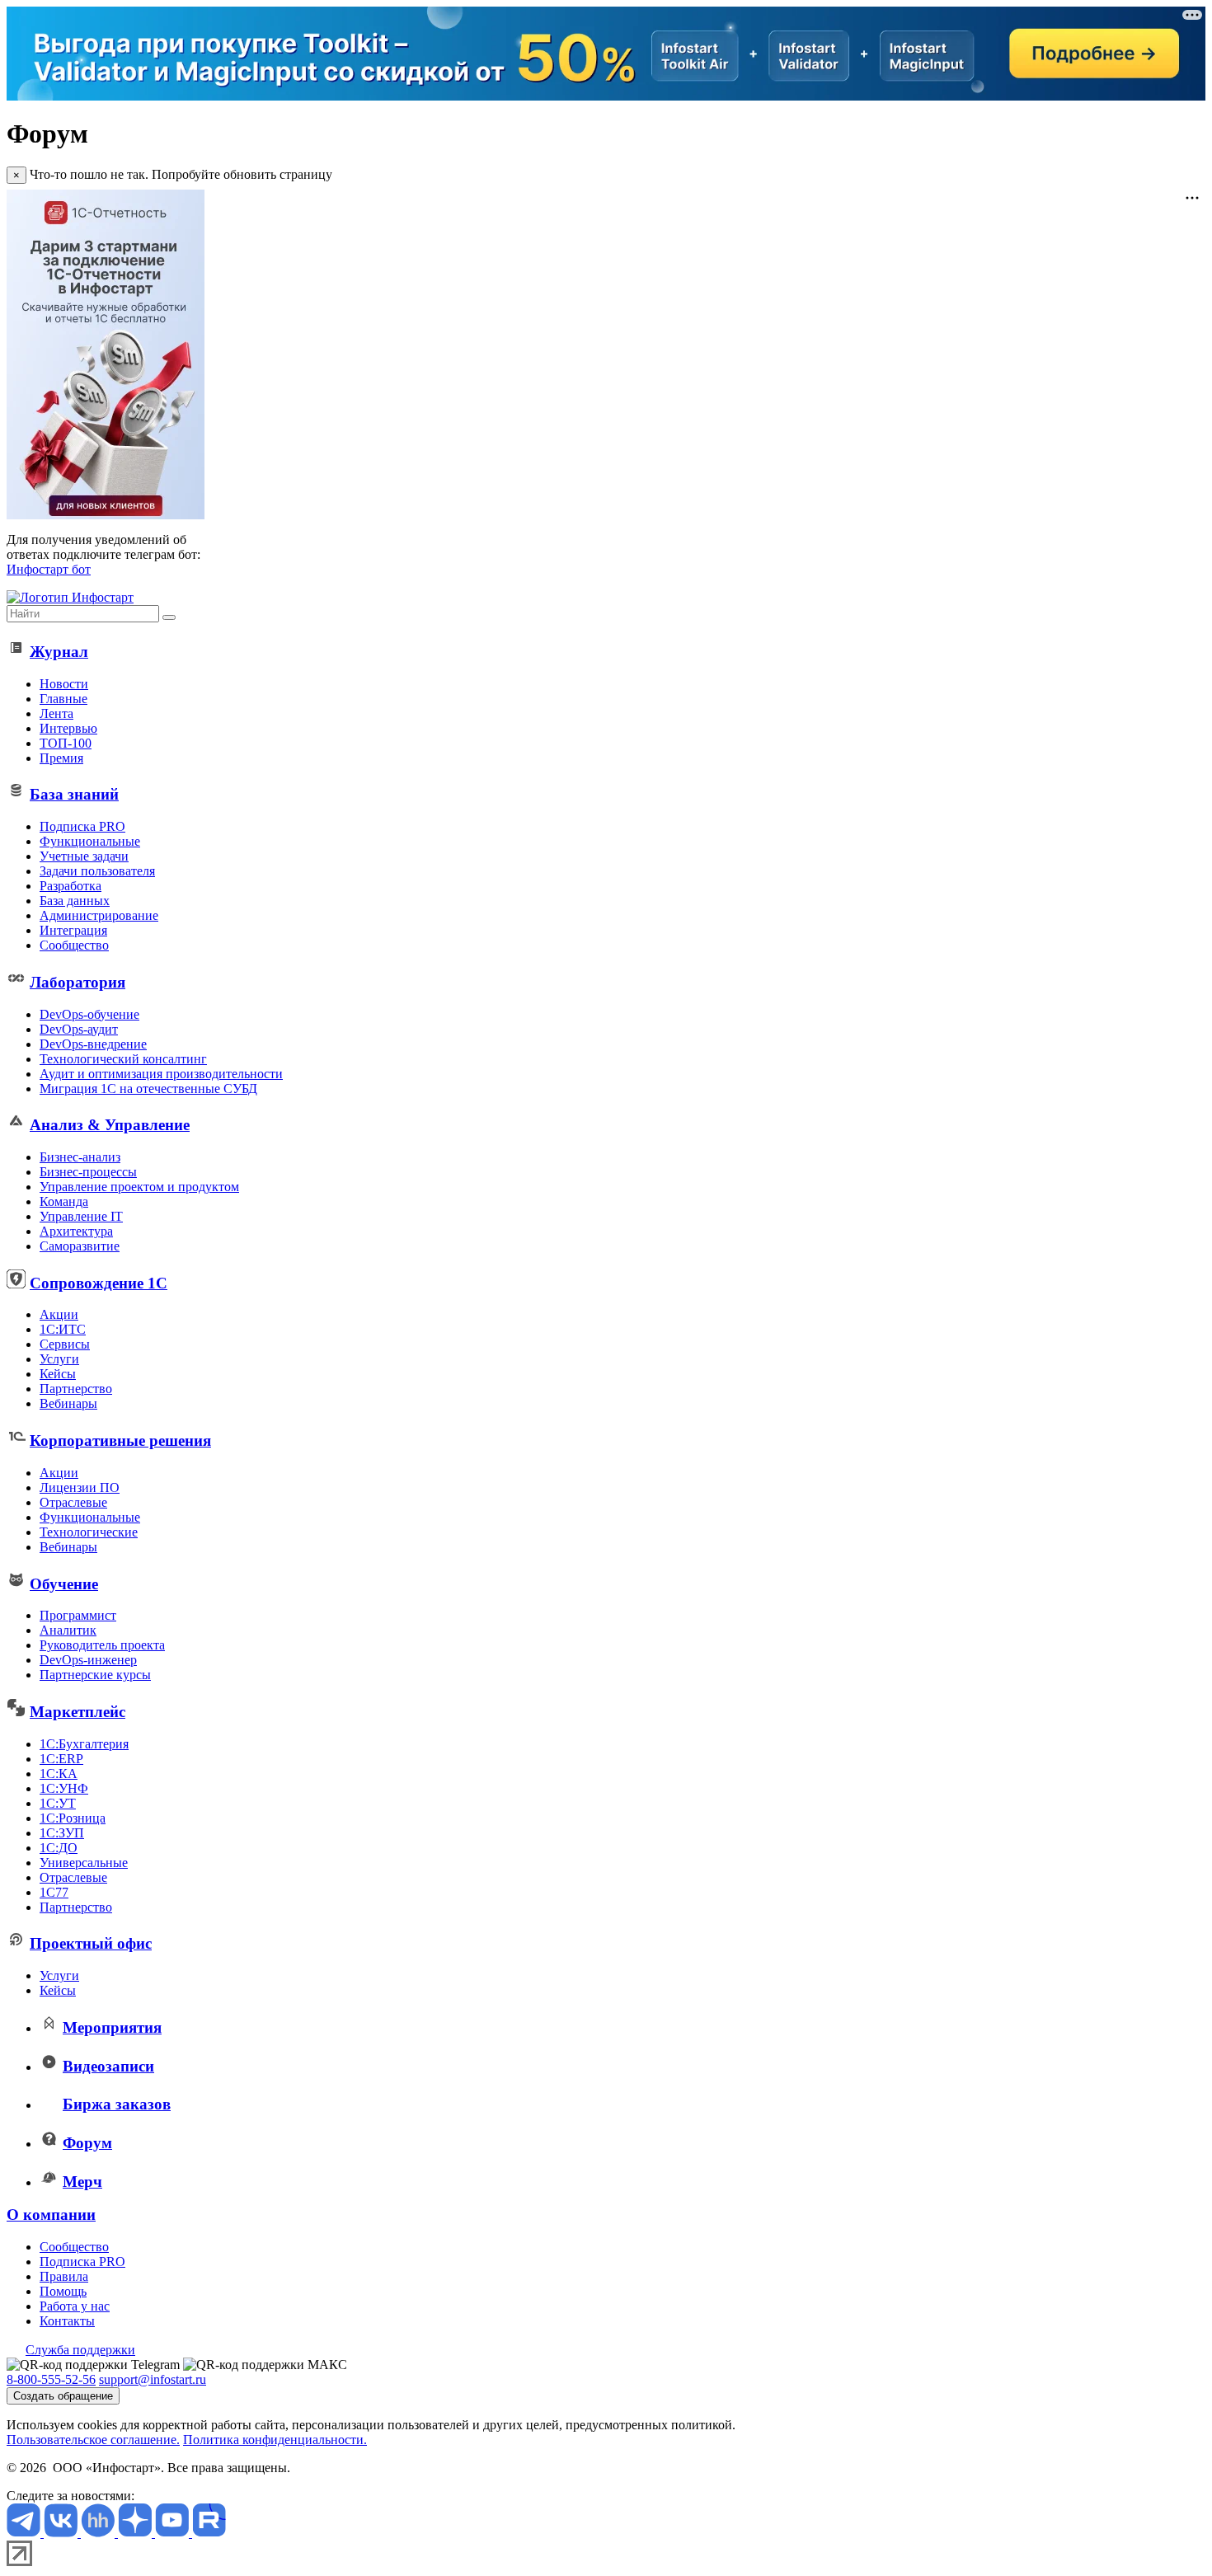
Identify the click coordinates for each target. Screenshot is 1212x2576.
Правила (64, 2276)
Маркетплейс (78, 1712)
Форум (87, 2143)
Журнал (59, 652)
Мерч (82, 2182)
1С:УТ (58, 1803)
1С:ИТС (63, 1329)
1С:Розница (73, 1818)
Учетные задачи (84, 856)
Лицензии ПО (80, 1487)
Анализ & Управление (110, 1125)
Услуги (59, 1359)
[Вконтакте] (62, 2533)
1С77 (54, 1892)
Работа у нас (75, 2306)
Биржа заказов (117, 2104)
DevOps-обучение (89, 1014)
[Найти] (169, 617)
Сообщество (74, 945)
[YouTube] (174, 2533)
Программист (78, 1615)
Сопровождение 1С (99, 1283)
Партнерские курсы (95, 1675)
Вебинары (68, 1403)
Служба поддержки (80, 2350)
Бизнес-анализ (80, 1157)
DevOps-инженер (88, 1660)
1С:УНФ (64, 1788)
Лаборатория (78, 982)
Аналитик (68, 1630)
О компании (51, 2215)
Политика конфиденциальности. (275, 2440)
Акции (59, 1314)
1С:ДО (59, 1848)
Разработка (70, 886)
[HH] (99, 2533)
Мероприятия (112, 2027)
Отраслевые (73, 1502)
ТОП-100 (66, 743)
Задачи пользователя (97, 871)
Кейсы (58, 1374)
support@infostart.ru (153, 2379)
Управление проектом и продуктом (139, 1187)
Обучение (64, 1584)
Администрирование (99, 915)
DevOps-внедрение (93, 1044)
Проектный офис (91, 1943)
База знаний (74, 794)
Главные (63, 699)
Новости (64, 684)
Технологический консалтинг (123, 1059)
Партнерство (76, 1389)
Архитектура (76, 1231)
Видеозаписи (108, 2066)
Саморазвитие (80, 1246)
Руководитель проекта (102, 1645)
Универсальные (84, 1863)
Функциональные (90, 841)
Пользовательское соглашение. (93, 2440)
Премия (61, 758)
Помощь (63, 2291)
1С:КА (59, 1774)
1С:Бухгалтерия (84, 1744)
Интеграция (73, 930)
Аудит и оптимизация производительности (161, 1074)
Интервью (68, 728)
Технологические (89, 1532)
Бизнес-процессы (88, 1172)
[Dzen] (136, 2533)
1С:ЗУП (62, 1833)
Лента (56, 713)
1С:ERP (61, 1759)
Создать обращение (63, 2396)
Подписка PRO (82, 826)
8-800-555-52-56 (51, 2379)
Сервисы (65, 1344)
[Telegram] (25, 2533)
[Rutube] (209, 2533)
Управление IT (81, 1216)
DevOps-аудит (79, 1029)
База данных (75, 901)
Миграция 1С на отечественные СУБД (148, 1089)
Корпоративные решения (120, 1440)
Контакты (67, 2321)
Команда (64, 1201)
